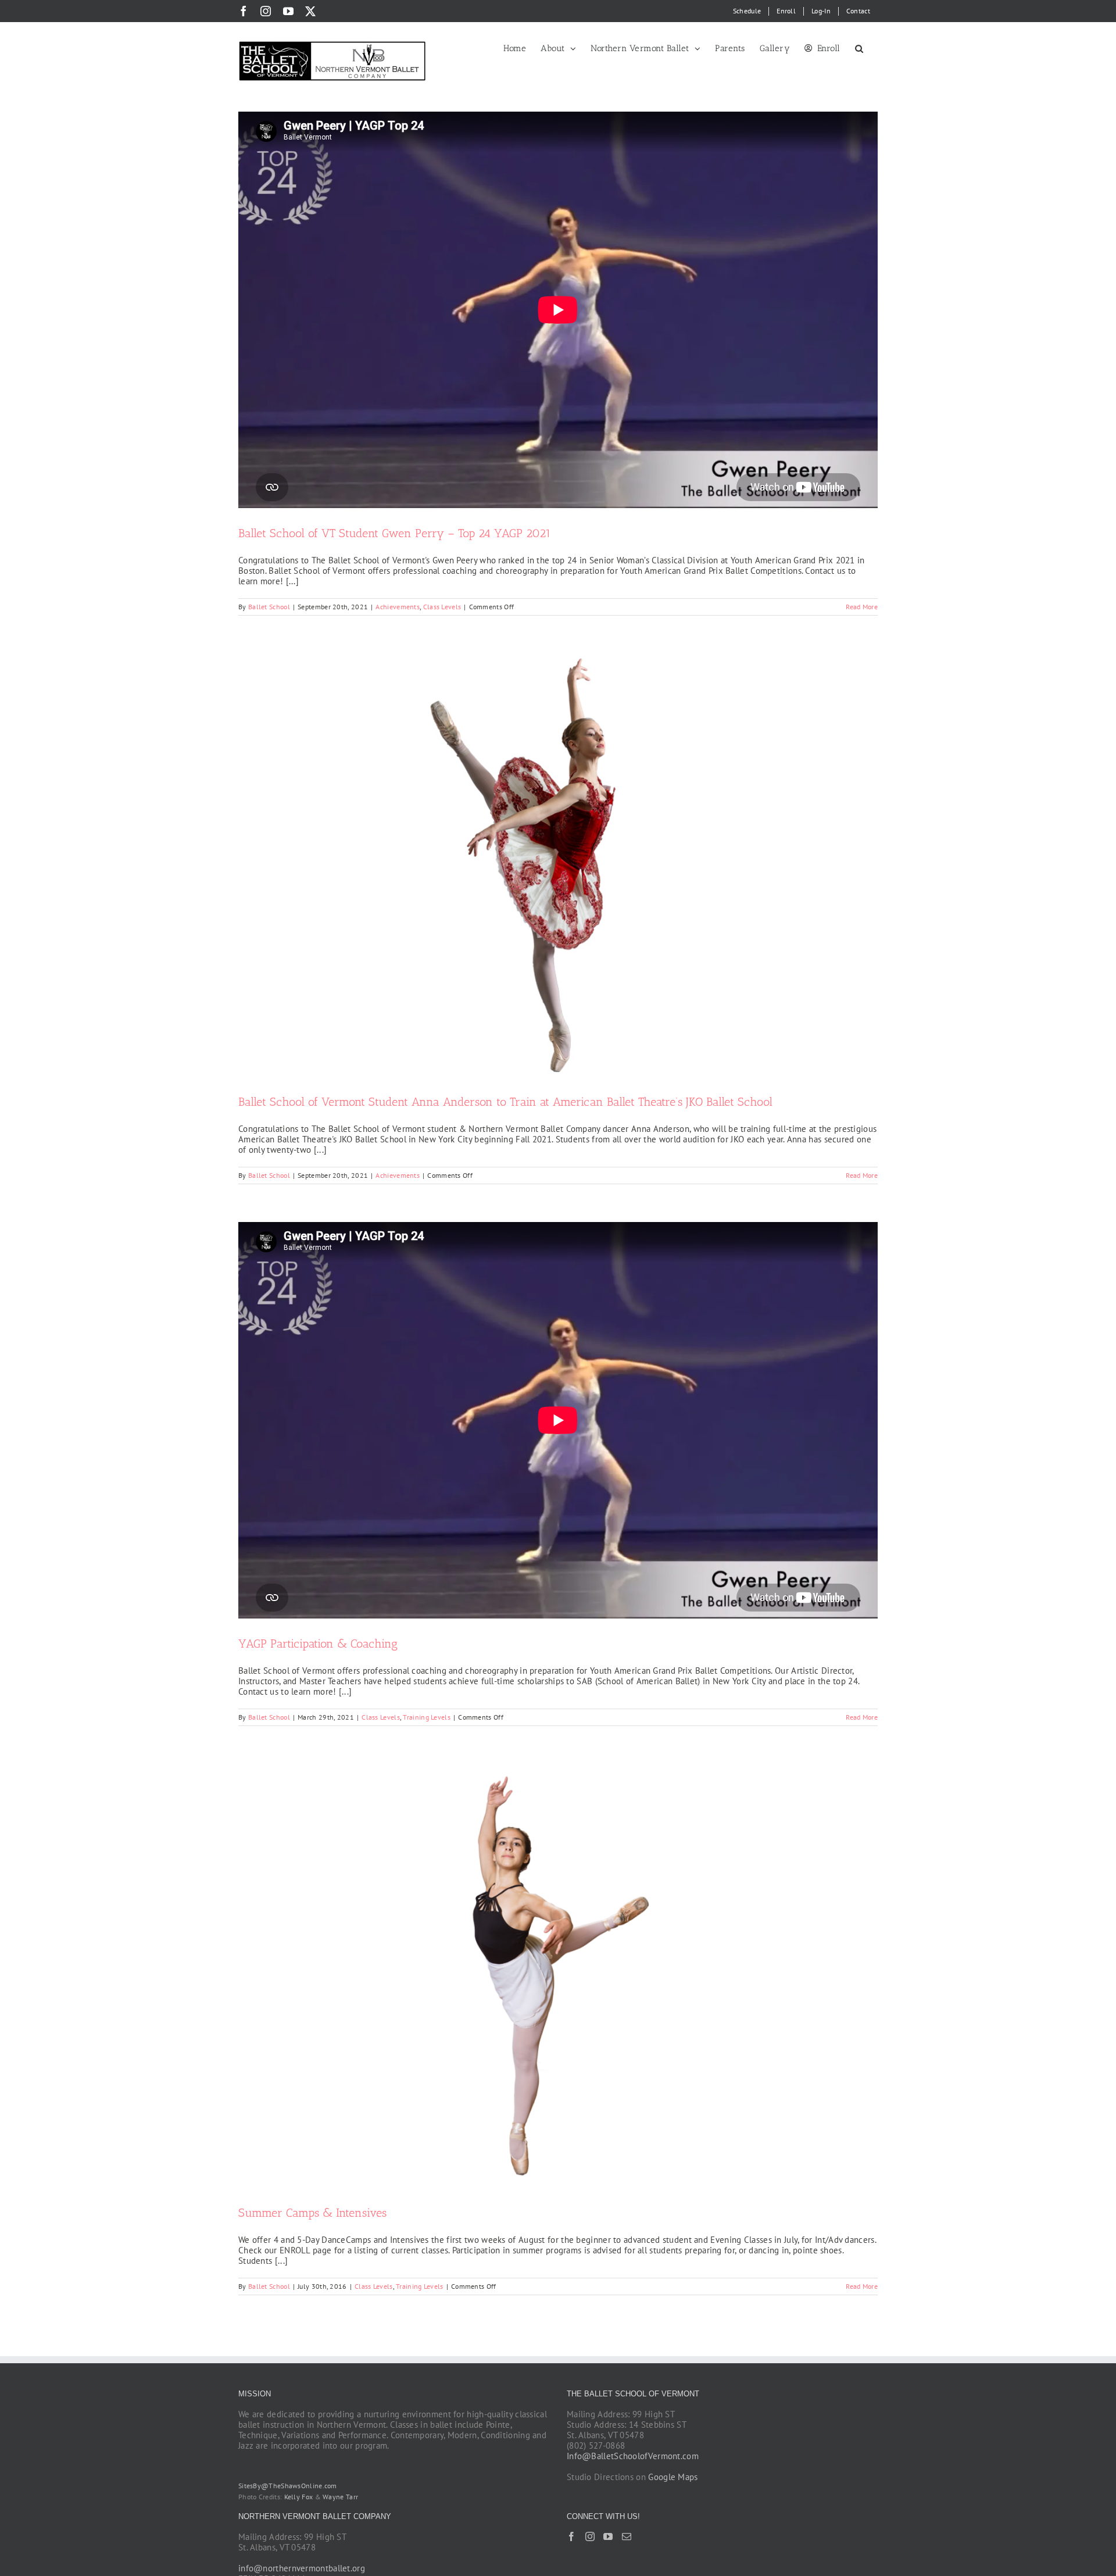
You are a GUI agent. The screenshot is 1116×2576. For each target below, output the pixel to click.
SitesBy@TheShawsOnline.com (288, 2486)
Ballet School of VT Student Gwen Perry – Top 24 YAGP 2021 (395, 533)
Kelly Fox (299, 2497)
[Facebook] (571, 2536)
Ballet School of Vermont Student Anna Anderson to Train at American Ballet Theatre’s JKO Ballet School (505, 1102)
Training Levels (427, 1717)
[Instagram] (590, 2536)
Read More (862, 607)
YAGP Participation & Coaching (318, 1644)
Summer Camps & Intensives (312, 2213)
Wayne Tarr (340, 2497)
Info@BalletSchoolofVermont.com (633, 2456)
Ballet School (269, 607)
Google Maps (673, 2477)
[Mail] (627, 2536)
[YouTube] (608, 2536)
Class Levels (442, 607)
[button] (859, 48)
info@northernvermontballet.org (302, 2568)
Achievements (398, 607)
